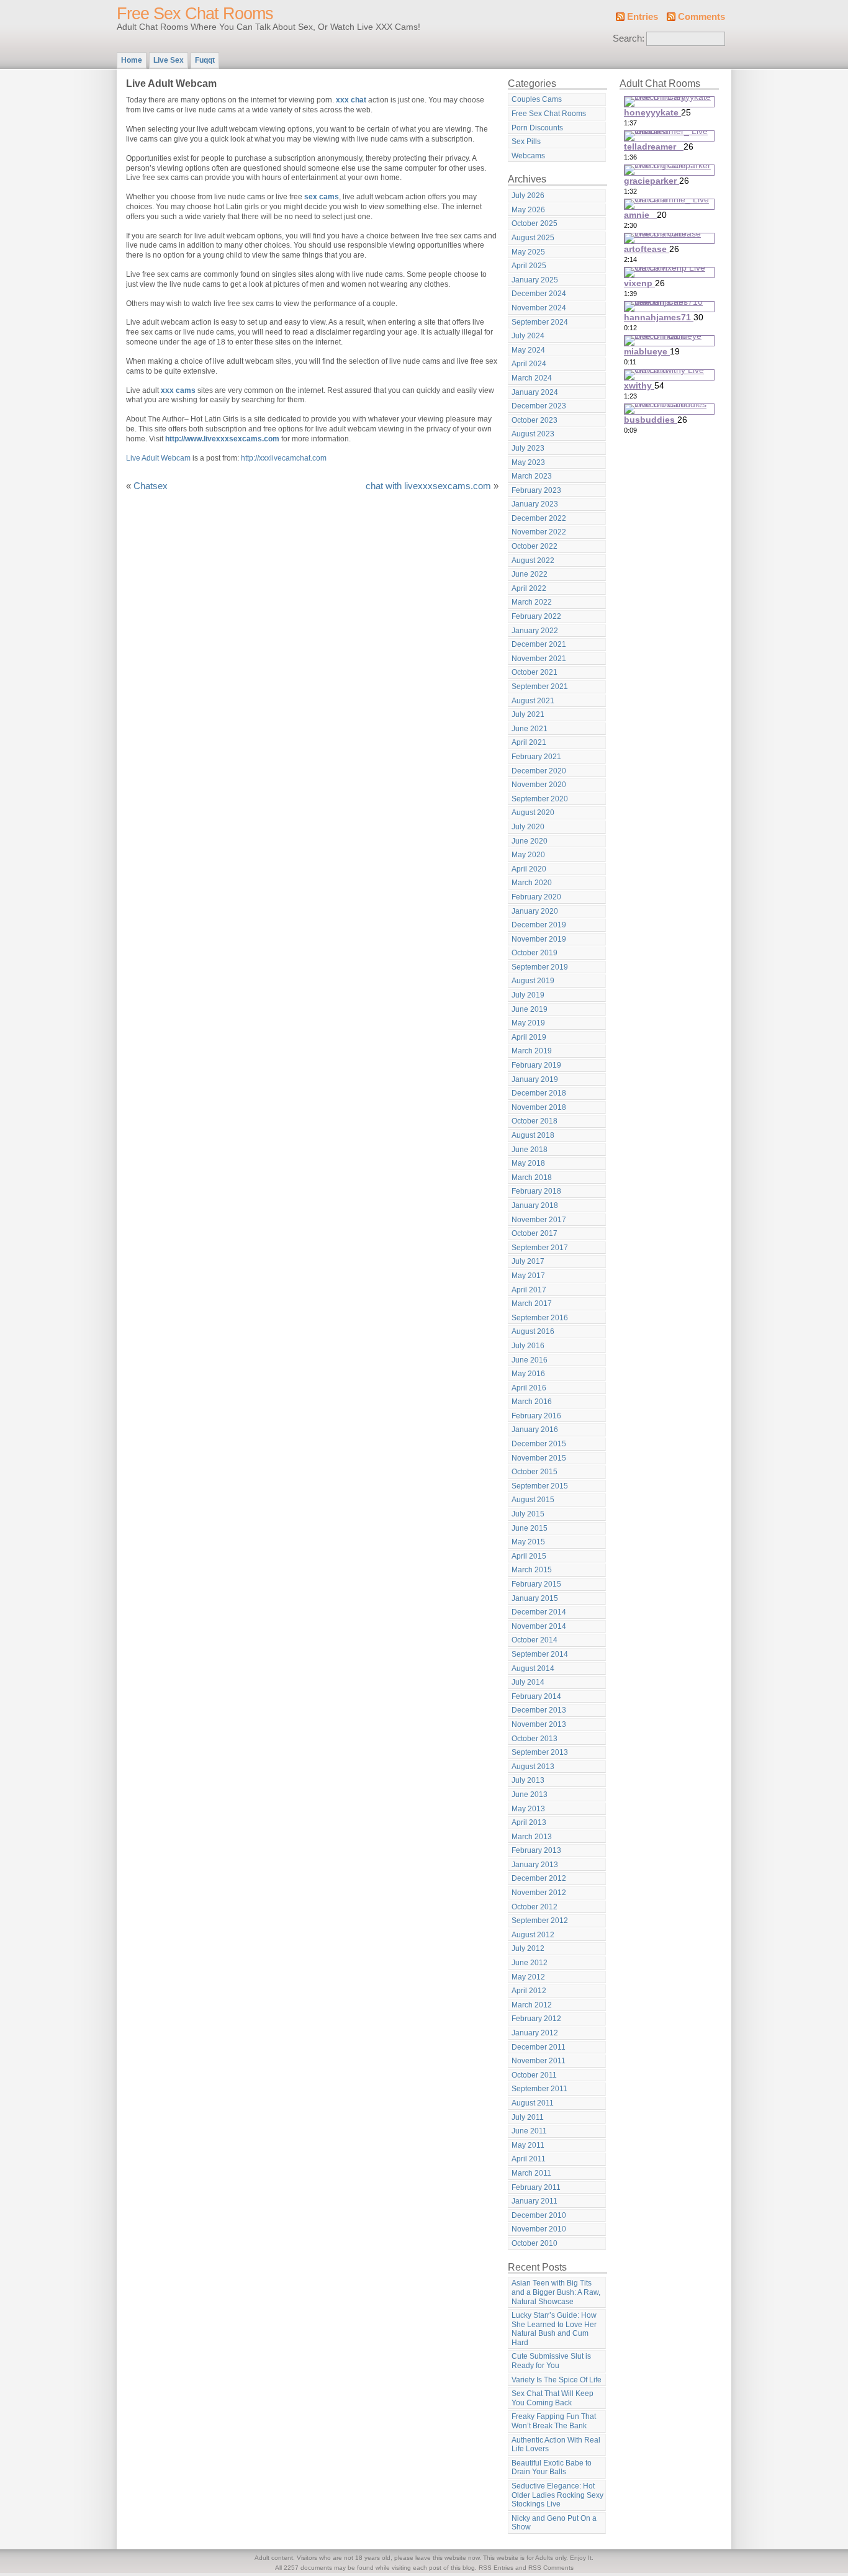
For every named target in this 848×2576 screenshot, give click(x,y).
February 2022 (536, 616)
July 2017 (528, 1261)
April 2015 (529, 1556)
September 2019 (540, 967)
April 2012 (529, 1991)
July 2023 (528, 448)
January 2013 (535, 1865)
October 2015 (535, 1472)
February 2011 (536, 2187)
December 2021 (539, 644)
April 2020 (529, 869)
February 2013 (536, 1850)
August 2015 (533, 1500)
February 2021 (536, 757)
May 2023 (528, 462)
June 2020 (530, 841)
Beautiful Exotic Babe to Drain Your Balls (552, 2468)
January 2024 (535, 392)
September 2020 (540, 799)
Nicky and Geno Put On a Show (554, 2523)
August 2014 (533, 1669)
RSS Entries (496, 2568)
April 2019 (529, 1037)
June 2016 (530, 1360)
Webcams (528, 156)
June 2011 (529, 2131)
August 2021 (533, 701)
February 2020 (536, 897)
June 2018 (530, 1150)
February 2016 (536, 1416)
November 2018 (539, 1107)
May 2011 (528, 2145)
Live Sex (169, 60)
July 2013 (528, 1780)
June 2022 (530, 574)
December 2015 (539, 1444)
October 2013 (535, 1739)
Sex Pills (526, 142)
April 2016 (529, 1388)
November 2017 (539, 1220)
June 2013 (530, 1795)
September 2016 (540, 1318)
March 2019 (532, 1051)
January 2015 (535, 1598)
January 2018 (535, 1205)
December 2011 (539, 2047)
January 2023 (535, 504)
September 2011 (539, 2089)
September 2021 (540, 687)
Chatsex (151, 486)
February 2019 (536, 1065)
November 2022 (539, 532)
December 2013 (539, 1710)
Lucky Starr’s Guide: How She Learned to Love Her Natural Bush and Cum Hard (554, 2329)
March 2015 (532, 1570)
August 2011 (533, 2103)
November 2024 (539, 308)
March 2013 (532, 1837)
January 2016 (535, 1430)
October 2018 (535, 1121)
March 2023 (532, 476)
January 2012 (535, 2033)
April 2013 (529, 1822)
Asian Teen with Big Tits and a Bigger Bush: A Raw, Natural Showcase (556, 2292)
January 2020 (535, 911)
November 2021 (539, 659)
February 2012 (536, 2019)
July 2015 (528, 1514)
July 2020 (528, 827)
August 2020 (533, 813)
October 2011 (534, 2075)
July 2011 (528, 2117)
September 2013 (540, 1752)
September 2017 (540, 1248)
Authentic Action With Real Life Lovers (556, 2445)
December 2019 (539, 925)
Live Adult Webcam (158, 458)
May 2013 (528, 1809)
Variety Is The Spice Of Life (557, 2380)
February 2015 (536, 1584)
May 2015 (528, 1542)
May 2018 (528, 1163)
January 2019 (535, 1079)
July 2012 (528, 1948)
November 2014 (539, 1626)
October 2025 (535, 223)
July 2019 (528, 995)
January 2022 (535, 631)
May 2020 (528, 855)
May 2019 (528, 1023)
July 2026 (528, 196)
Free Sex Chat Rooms (195, 14)
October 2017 (535, 1233)
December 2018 (539, 1093)
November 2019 (539, 939)
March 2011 (531, 2173)
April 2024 (529, 364)
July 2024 (528, 336)
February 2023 (536, 490)
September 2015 (540, 1486)
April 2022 (529, 588)
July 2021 (528, 714)
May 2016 (528, 1374)
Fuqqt (205, 60)
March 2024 (532, 378)
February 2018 (536, 1191)
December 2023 (539, 406)
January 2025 (535, 280)
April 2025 (529, 266)
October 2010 (535, 2243)
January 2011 (535, 2201)
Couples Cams (537, 99)
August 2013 (533, 1767)
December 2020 (539, 771)
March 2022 (532, 602)
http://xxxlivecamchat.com (284, 458)
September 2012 (540, 1921)
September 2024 (540, 322)
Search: (629, 38)
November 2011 (539, 2061)
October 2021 (535, 672)
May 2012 (528, 1977)
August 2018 (533, 1135)
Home (132, 60)
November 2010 (539, 2229)
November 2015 (539, 1458)
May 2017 (528, 1276)
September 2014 (540, 1654)
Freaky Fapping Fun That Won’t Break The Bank (554, 2421)
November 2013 (539, 1724)
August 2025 (533, 238)
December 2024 (539, 294)
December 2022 (539, 518)
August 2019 (533, 981)
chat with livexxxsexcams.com (428, 486)
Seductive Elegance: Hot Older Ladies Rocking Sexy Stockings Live (557, 2495)
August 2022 (533, 561)
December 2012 (539, 1878)
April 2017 (529, 1290)
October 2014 (535, 1640)
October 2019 (535, 953)
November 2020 (539, 785)
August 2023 (533, 434)
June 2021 (530, 729)
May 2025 (528, 252)
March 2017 (532, 1304)
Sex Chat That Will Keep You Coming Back (553, 2398)
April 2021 (529, 742)
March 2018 (532, 1178)
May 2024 (528, 350)
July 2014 (528, 1682)
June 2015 (530, 1528)
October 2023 (535, 420)
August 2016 (533, 1331)
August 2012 (533, 1935)
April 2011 (529, 2159)
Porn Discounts (537, 128)
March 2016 (532, 1402)
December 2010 (539, 2215)
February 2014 (536, 1696)
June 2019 (530, 1009)
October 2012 (535, 1907)
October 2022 (535, 546)
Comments (701, 17)
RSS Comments (551, 2568)
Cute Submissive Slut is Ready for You (551, 2361)
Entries (643, 17)
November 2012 (539, 1893)
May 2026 (528, 210)
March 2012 (532, 2005)
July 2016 (528, 1346)
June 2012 (530, 1963)
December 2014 (539, 1612)
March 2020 (532, 883)
